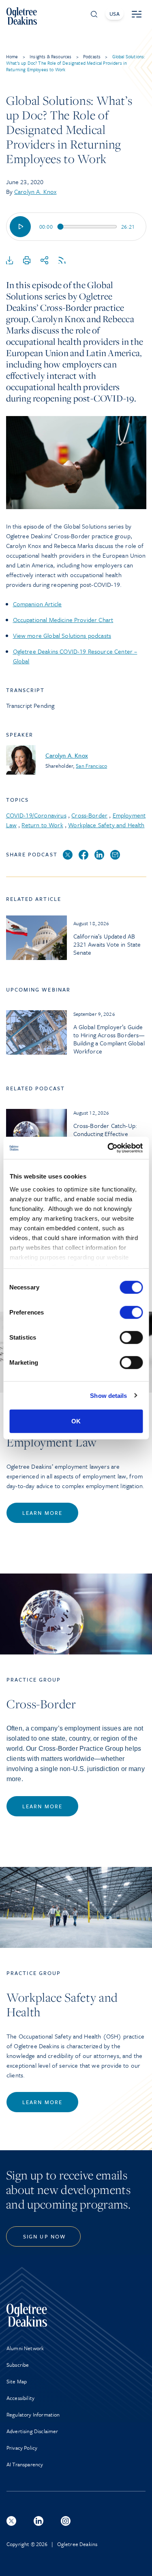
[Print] (27, 261)
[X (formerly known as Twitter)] (11, 2521)
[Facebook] (83, 855)
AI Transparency (25, 2464)
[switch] (131, 1312)
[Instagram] (66, 2521)
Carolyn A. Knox (35, 191)
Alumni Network (25, 2348)
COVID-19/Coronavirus (36, 815)
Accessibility (20, 2398)
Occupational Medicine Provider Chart (63, 620)
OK (76, 1421)
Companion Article (37, 604)
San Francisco (91, 766)
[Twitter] (68, 855)
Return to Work (42, 825)
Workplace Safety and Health (106, 825)
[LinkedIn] (99, 855)
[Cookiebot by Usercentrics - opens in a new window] (108, 1148)
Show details (108, 1395)
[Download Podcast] (10, 261)
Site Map (17, 2381)
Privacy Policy (22, 2448)
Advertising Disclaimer (32, 2431)
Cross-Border (89, 815)
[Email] (115, 855)
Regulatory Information (33, 2415)
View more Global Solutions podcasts (62, 635)
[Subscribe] (62, 261)
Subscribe (18, 2365)
